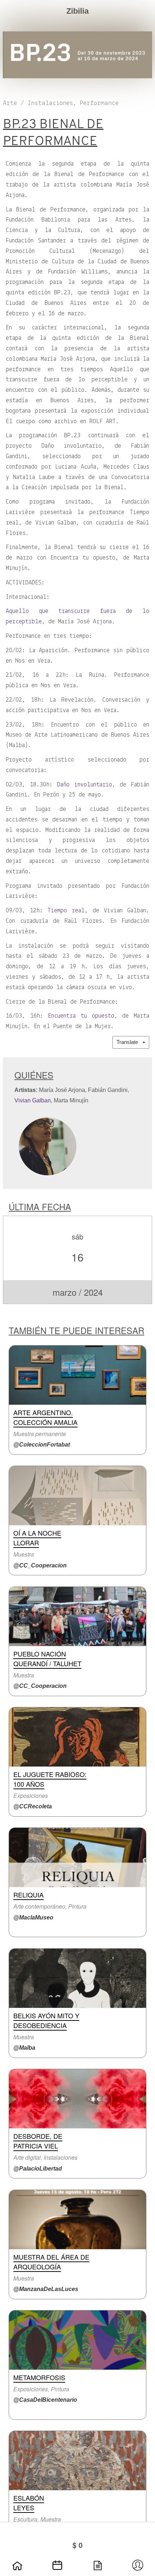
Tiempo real (66, 911)
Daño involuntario (85, 785)
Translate (129, 1042)
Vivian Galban (33, 1100)
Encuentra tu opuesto (81, 1016)
